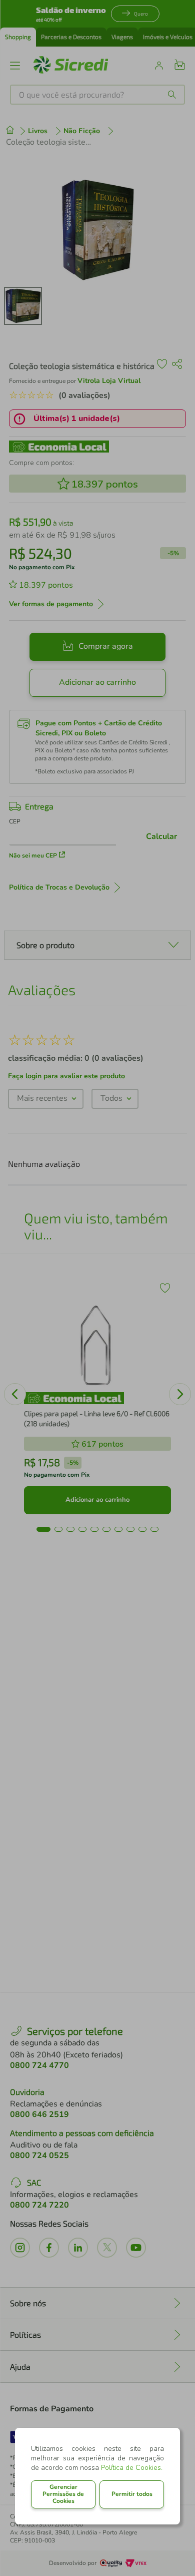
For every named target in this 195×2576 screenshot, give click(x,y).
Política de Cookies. (132, 2468)
